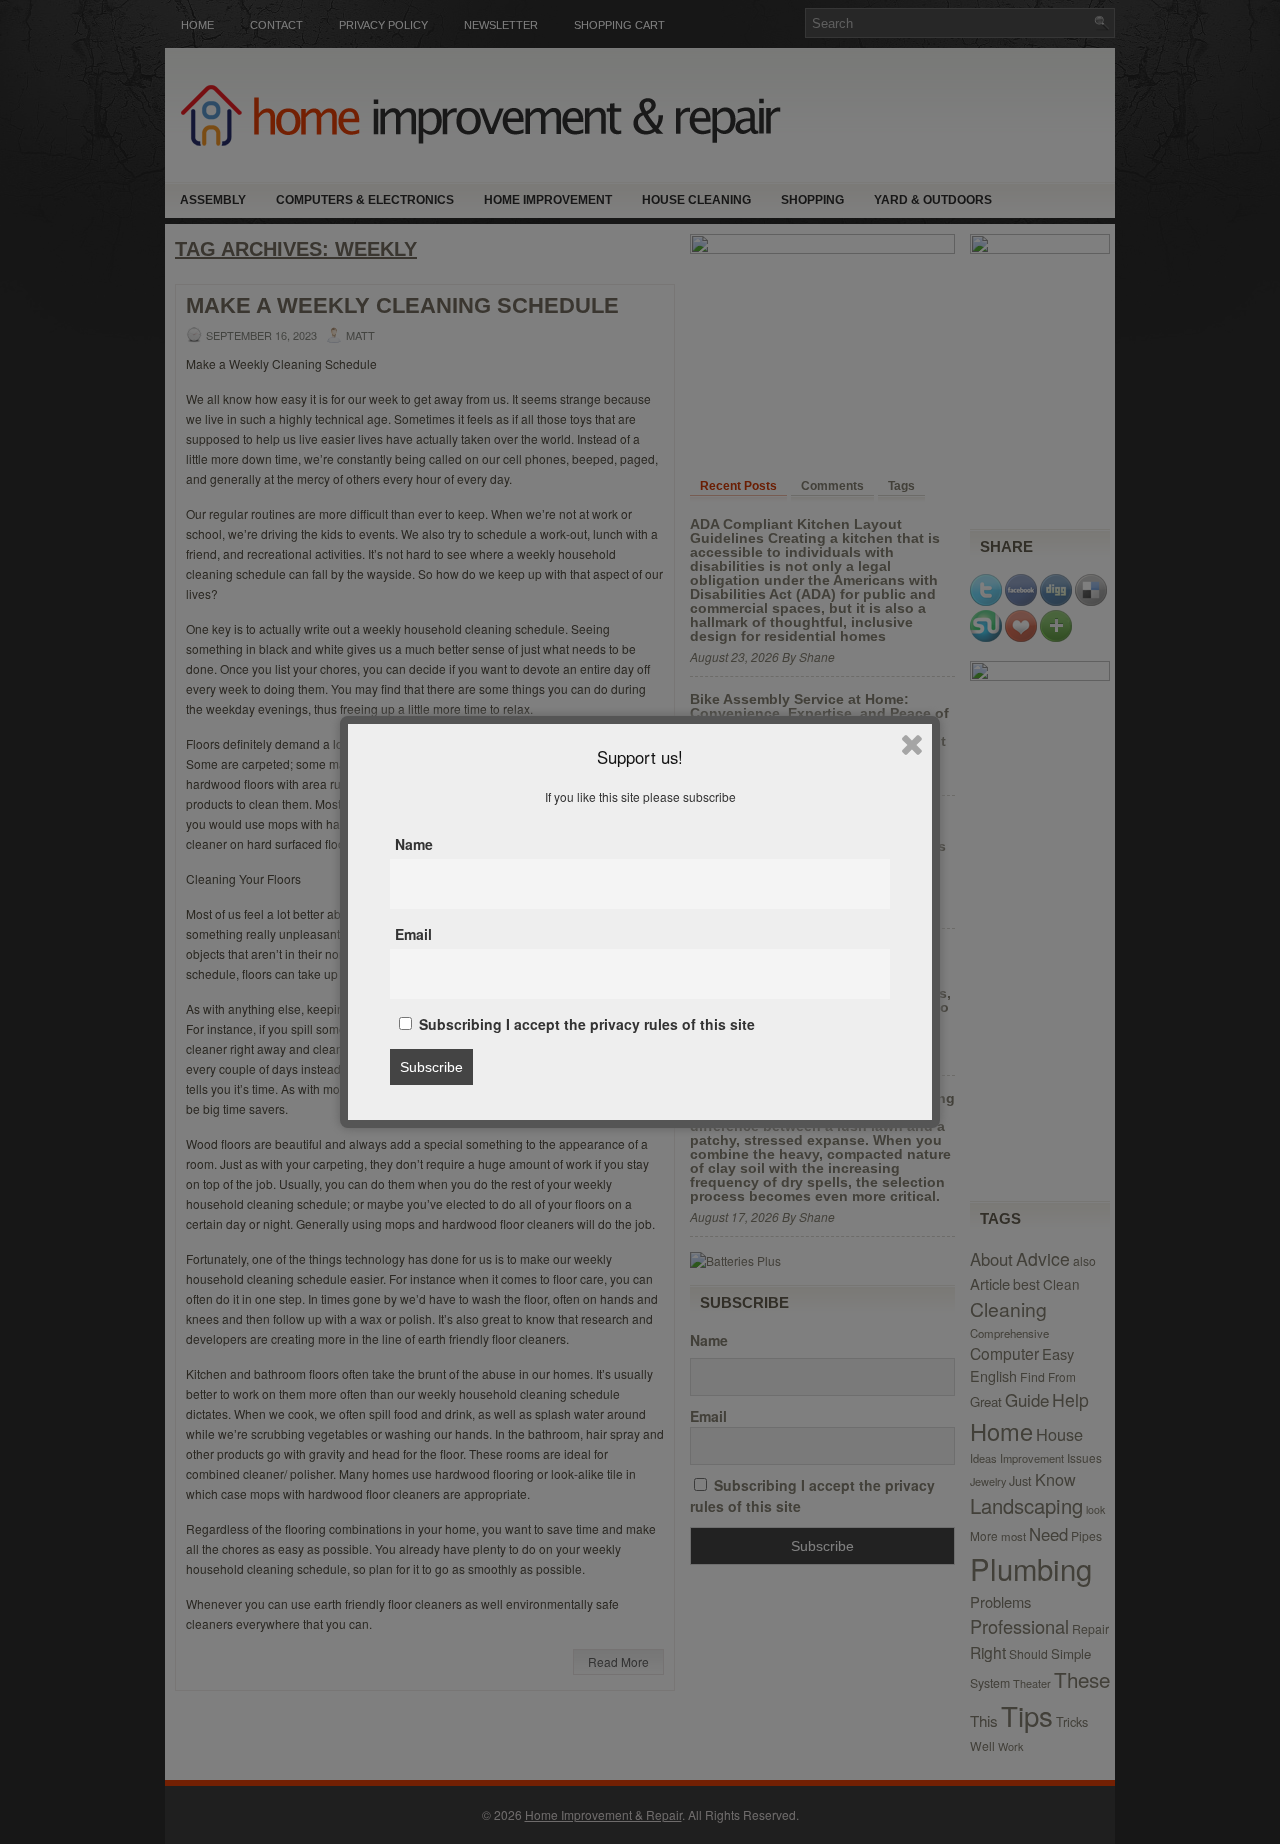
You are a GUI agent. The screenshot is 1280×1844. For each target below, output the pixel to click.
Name (414, 844)
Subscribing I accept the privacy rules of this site (585, 1024)
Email (413, 934)
